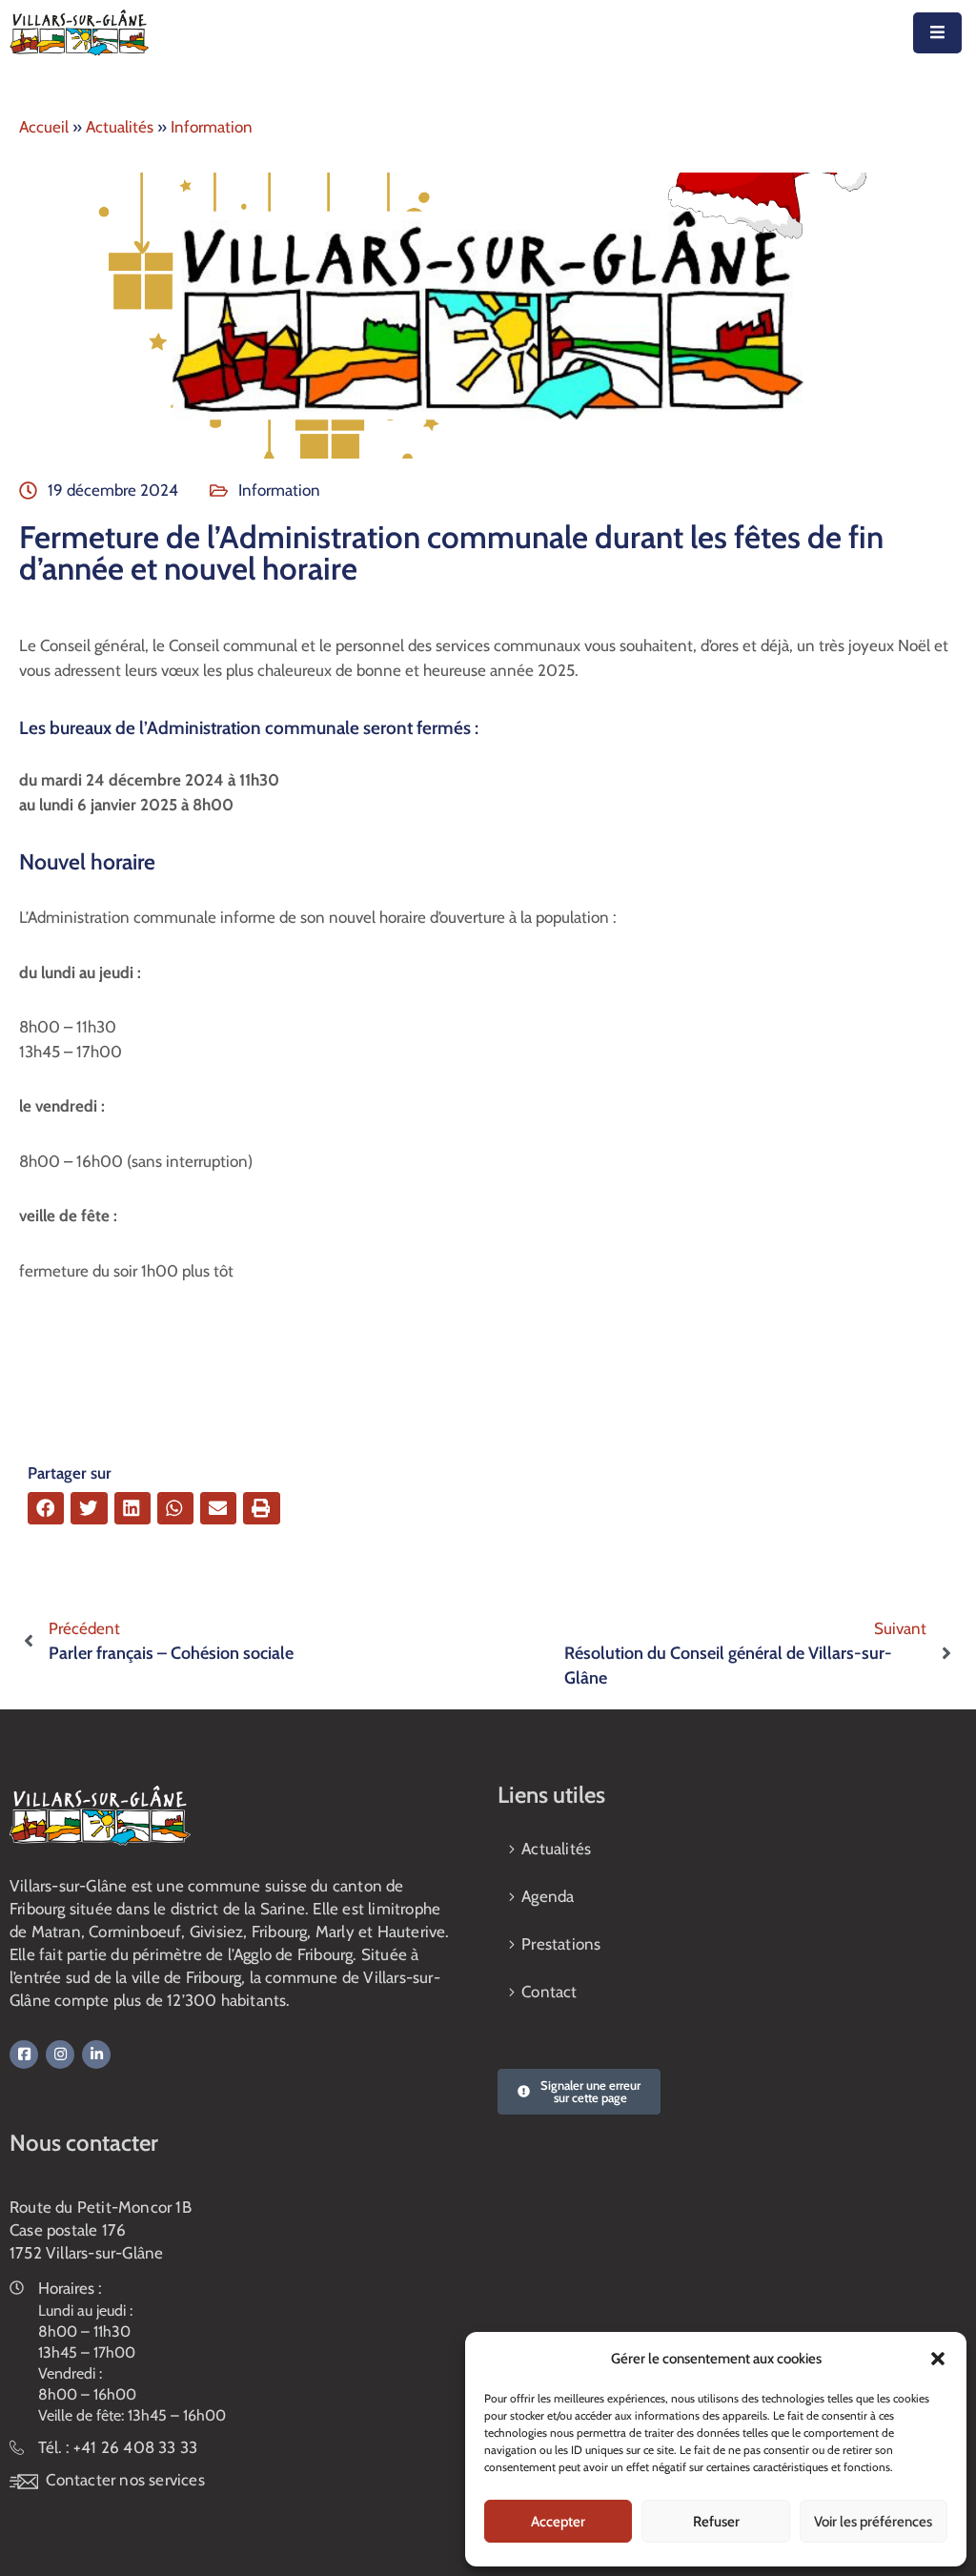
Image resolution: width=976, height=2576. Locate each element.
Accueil (44, 127)
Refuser (716, 2522)
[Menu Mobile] (937, 33)
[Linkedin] (96, 2055)
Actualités (120, 127)
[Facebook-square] (24, 2055)
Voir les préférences (873, 2522)
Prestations (561, 1944)
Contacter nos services (125, 2480)
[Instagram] (60, 2055)
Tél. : (118, 2447)
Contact (549, 1992)
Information (212, 127)
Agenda (548, 1896)
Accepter (558, 2522)
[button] (938, 2359)
